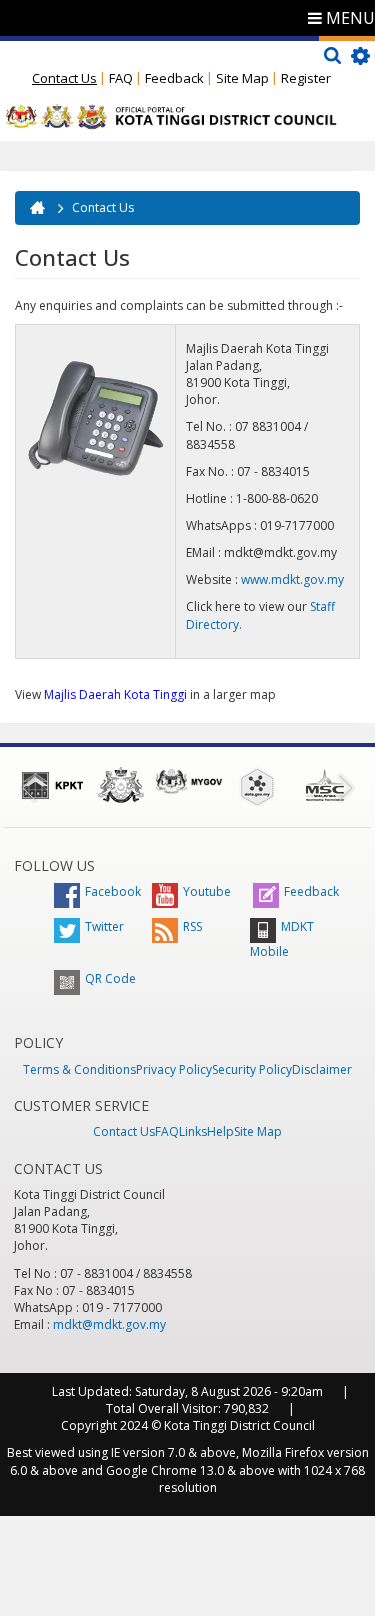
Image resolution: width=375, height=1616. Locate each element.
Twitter (104, 926)
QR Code (110, 978)
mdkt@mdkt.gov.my (109, 1324)
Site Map (242, 78)
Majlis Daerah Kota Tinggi (115, 694)
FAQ (121, 78)
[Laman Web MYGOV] (189, 781)
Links (193, 1131)
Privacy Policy (174, 1069)
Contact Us (64, 78)
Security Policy (252, 1069)
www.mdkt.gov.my (292, 579)
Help (220, 1131)
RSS (192, 926)
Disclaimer (322, 1069)
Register (306, 78)
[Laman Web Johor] (121, 785)
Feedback (174, 78)
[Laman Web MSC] (325, 785)
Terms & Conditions (79, 1069)
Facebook (113, 891)
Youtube (207, 891)
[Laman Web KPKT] (53, 785)
